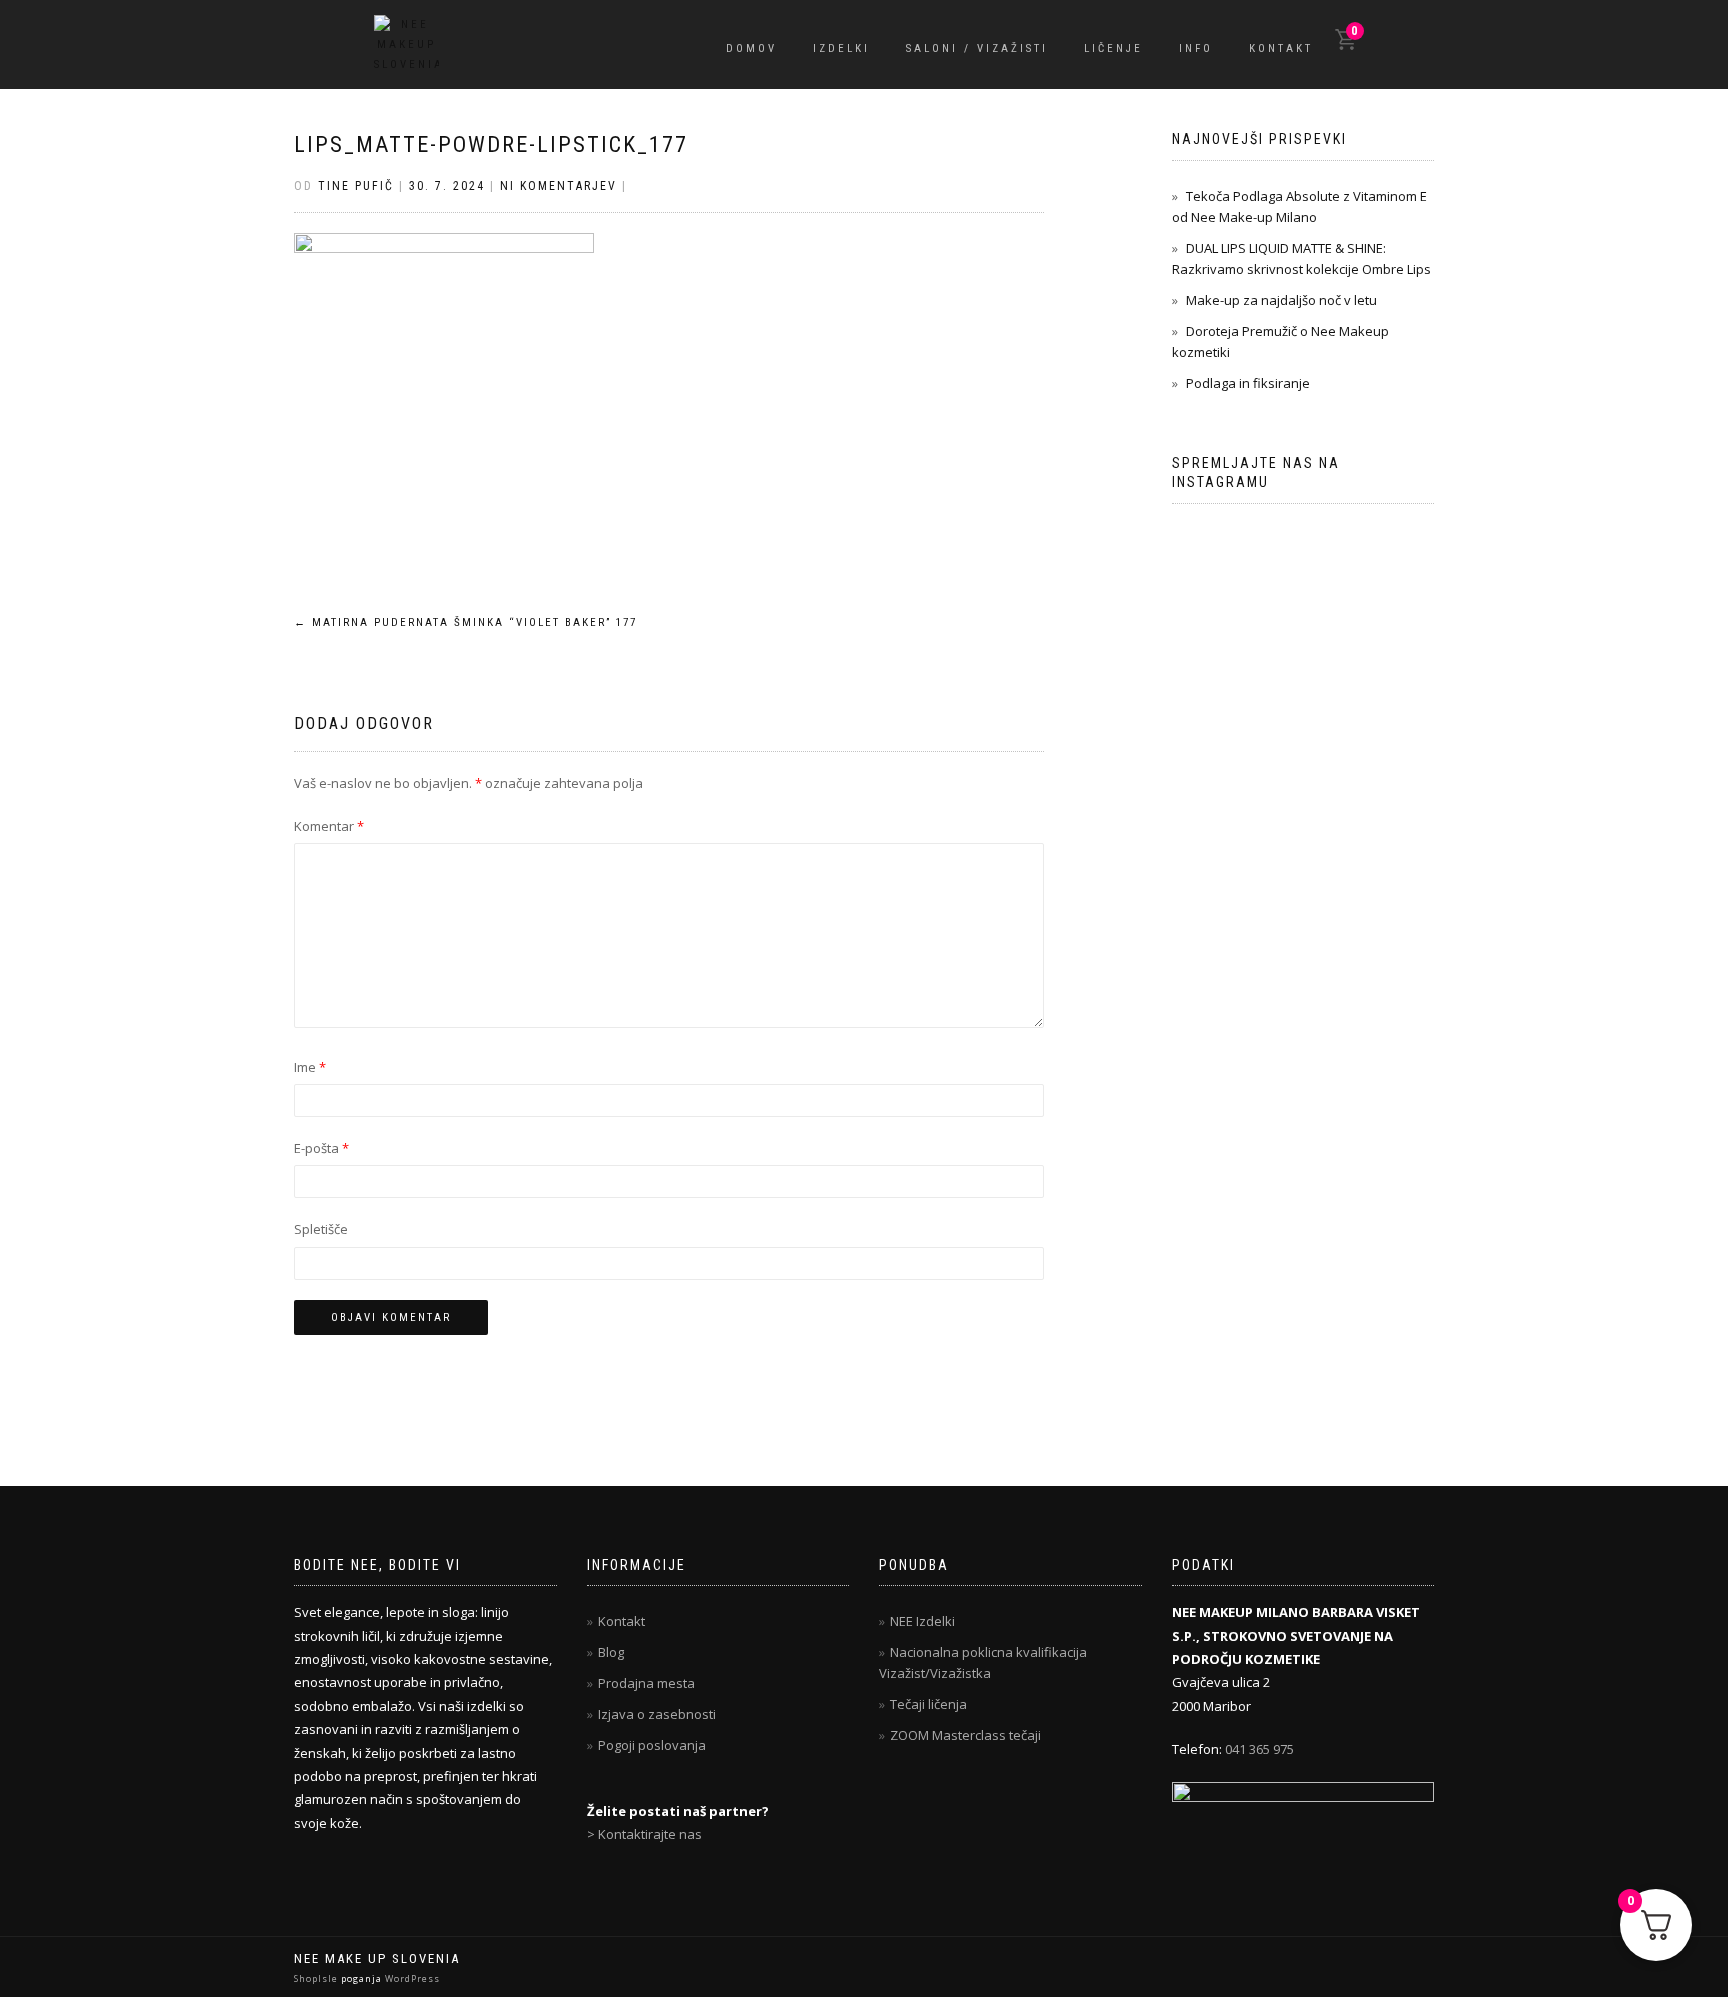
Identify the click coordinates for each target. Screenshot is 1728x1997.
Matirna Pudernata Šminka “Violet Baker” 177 (465, 622)
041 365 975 (1259, 1749)
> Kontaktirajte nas (644, 1834)
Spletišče (321, 1229)
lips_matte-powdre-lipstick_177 (491, 144)
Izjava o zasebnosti (657, 1714)
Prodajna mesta (646, 1683)
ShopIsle (317, 1978)
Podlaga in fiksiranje (1248, 383)
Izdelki (841, 48)
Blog (611, 1652)
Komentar (329, 826)
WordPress (411, 1978)
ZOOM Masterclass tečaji (965, 1735)
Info (1196, 48)
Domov (751, 48)
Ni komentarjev (558, 186)
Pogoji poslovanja (652, 1745)
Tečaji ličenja (928, 1704)
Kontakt (1281, 48)
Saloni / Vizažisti (977, 48)
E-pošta (321, 1148)
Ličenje (1113, 48)
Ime (310, 1067)
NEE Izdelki (922, 1621)
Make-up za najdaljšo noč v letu (1281, 300)
